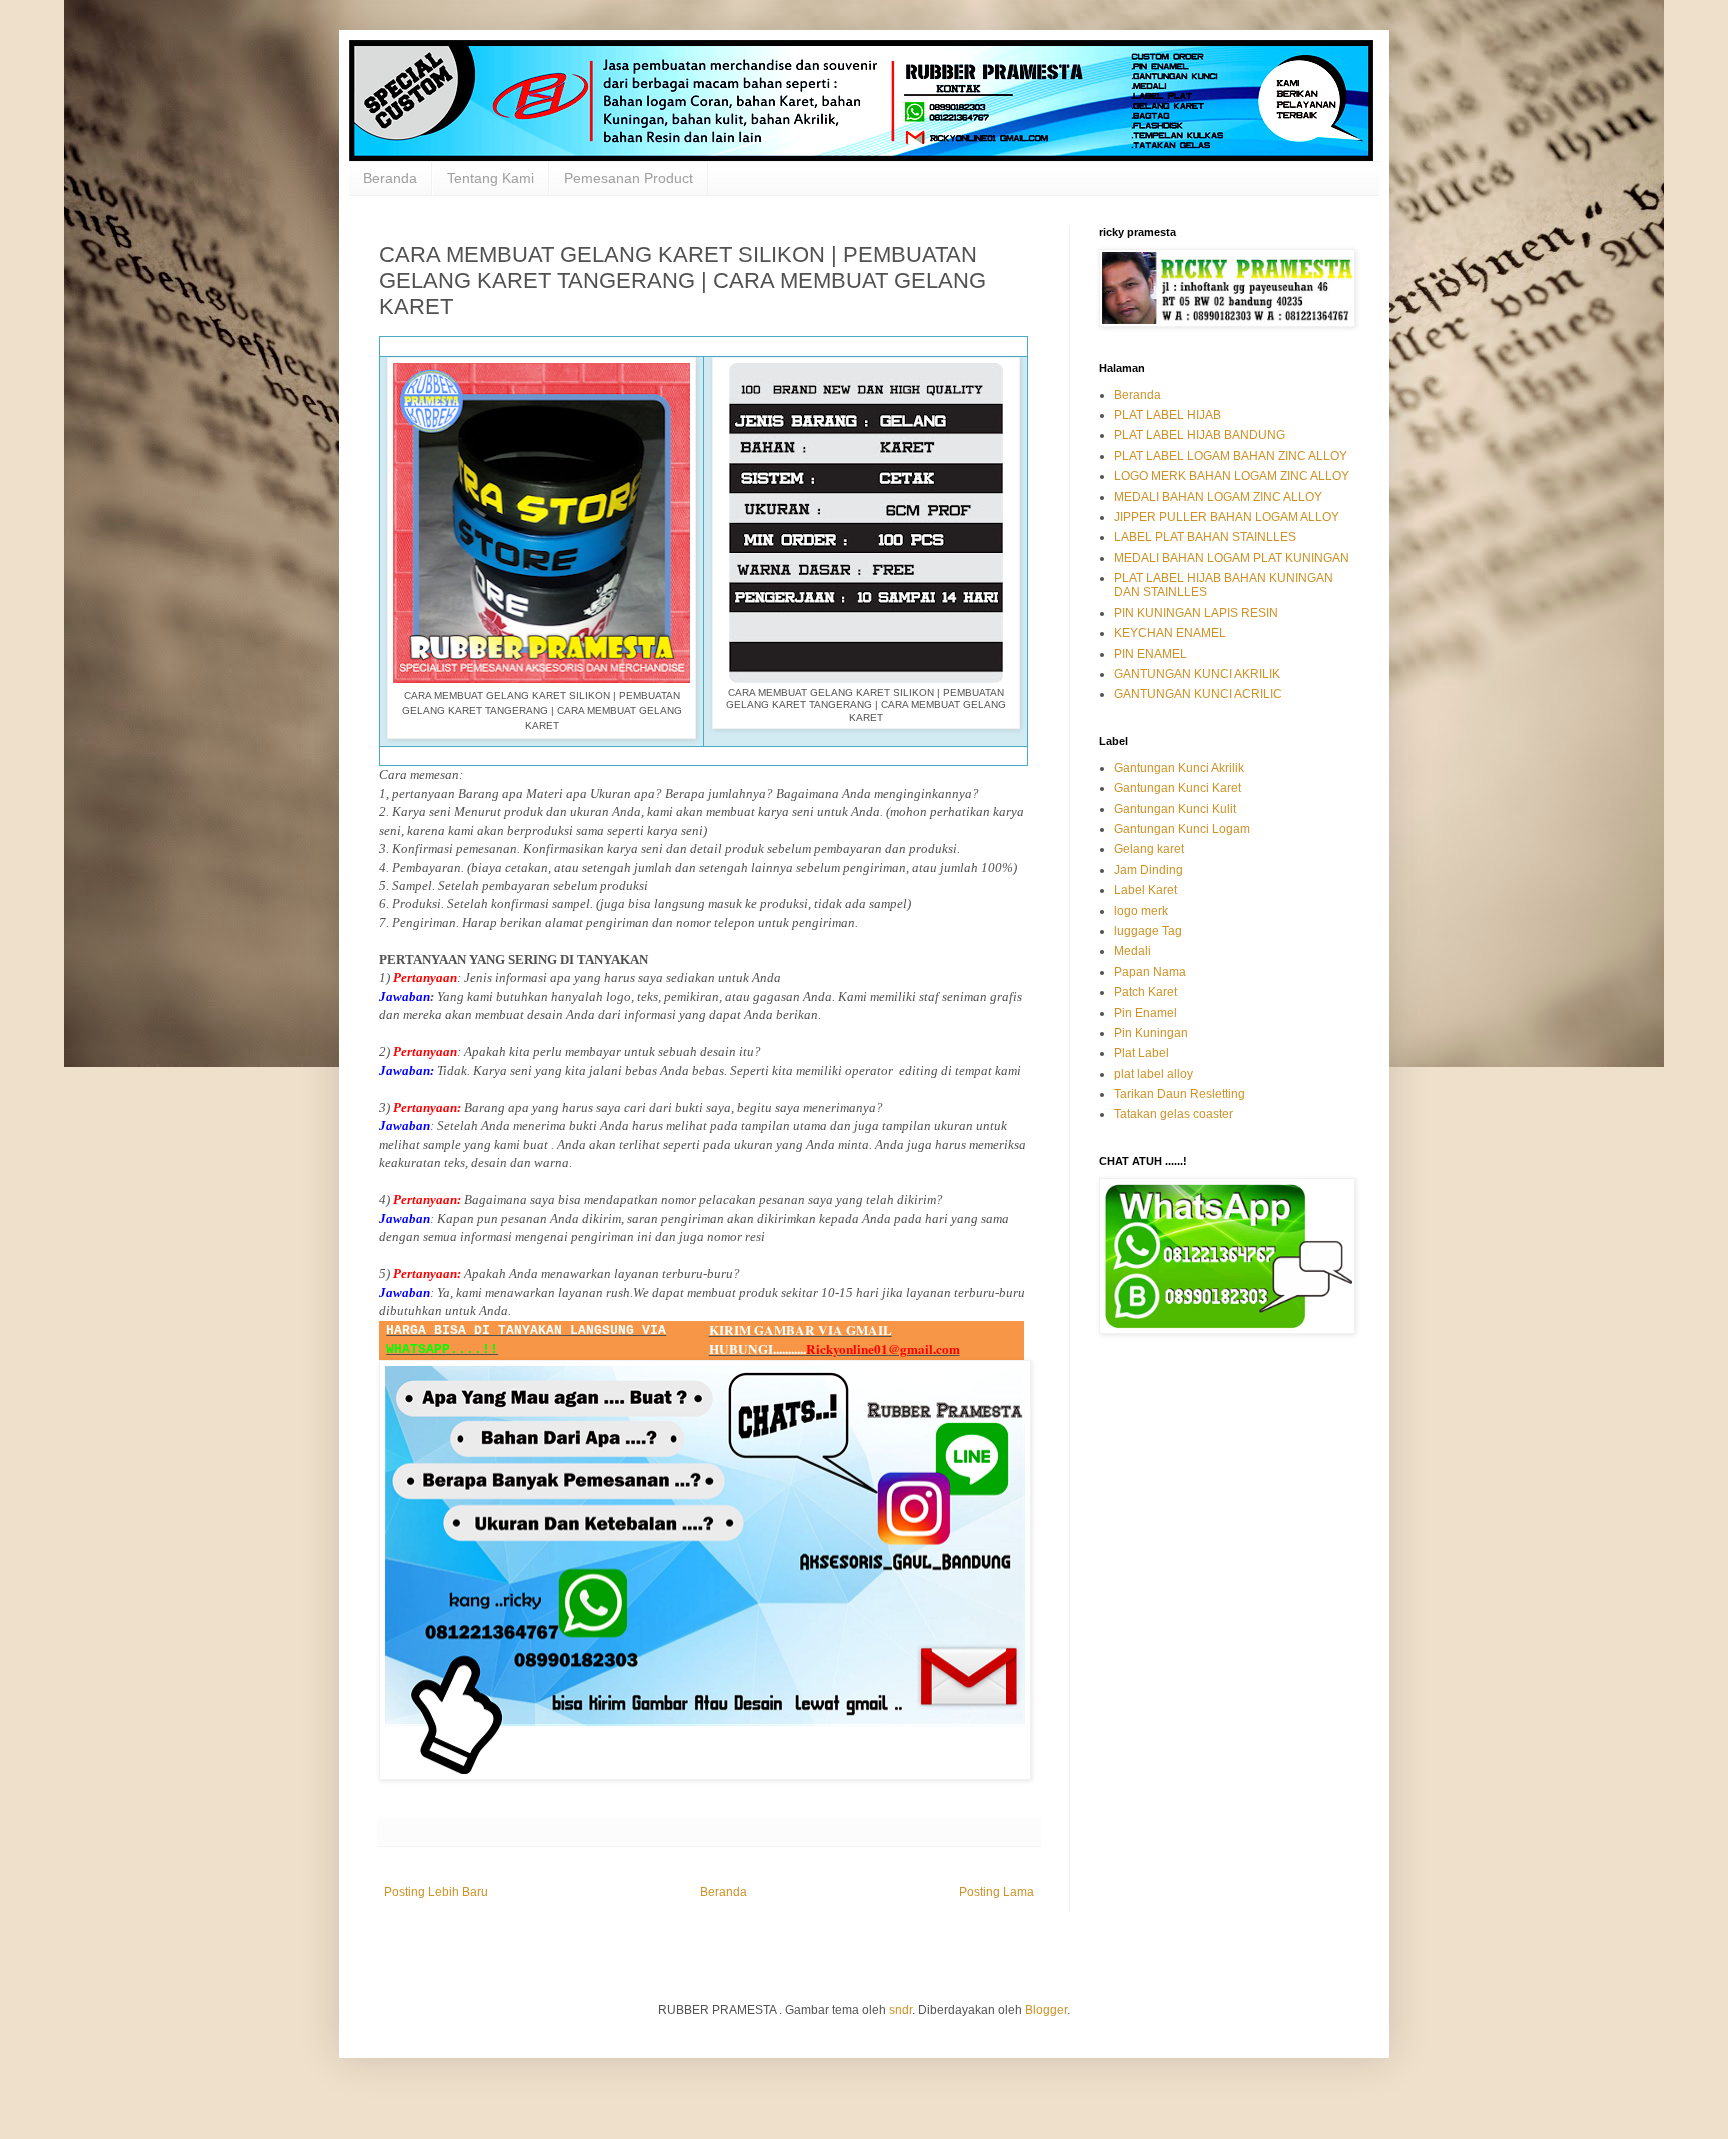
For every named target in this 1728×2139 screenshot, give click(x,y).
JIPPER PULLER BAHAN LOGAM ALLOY (1226, 517)
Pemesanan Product (628, 178)
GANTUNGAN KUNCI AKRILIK (1197, 674)
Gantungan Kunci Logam (1182, 829)
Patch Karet (1145, 992)
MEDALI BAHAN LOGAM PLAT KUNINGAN (1231, 558)
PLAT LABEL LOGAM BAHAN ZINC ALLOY (1230, 456)
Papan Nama (1150, 972)
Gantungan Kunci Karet (1177, 788)
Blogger (1046, 2010)
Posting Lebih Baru (436, 1892)
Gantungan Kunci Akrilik (1179, 768)
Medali (1132, 951)
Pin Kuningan (1151, 1033)
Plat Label (1141, 1053)
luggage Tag (1148, 931)
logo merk (1141, 911)
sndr (900, 2010)
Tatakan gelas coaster (1173, 1114)
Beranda (390, 178)
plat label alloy (1153, 1074)
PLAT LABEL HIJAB (1167, 415)
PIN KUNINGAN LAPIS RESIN (1196, 613)
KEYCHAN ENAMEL (1170, 633)
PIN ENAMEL (1150, 654)
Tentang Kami (490, 178)
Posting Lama (996, 1892)
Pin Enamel (1145, 1013)
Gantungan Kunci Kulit (1175, 809)
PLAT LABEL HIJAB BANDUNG (1199, 435)
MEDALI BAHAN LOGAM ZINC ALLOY (1218, 497)
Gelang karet (1149, 849)
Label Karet (1145, 890)
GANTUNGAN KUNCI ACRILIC (1198, 694)
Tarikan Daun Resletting (1179, 1094)
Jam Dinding (1148, 870)
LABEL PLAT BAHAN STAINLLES (1205, 537)
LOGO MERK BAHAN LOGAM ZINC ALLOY (1231, 476)
